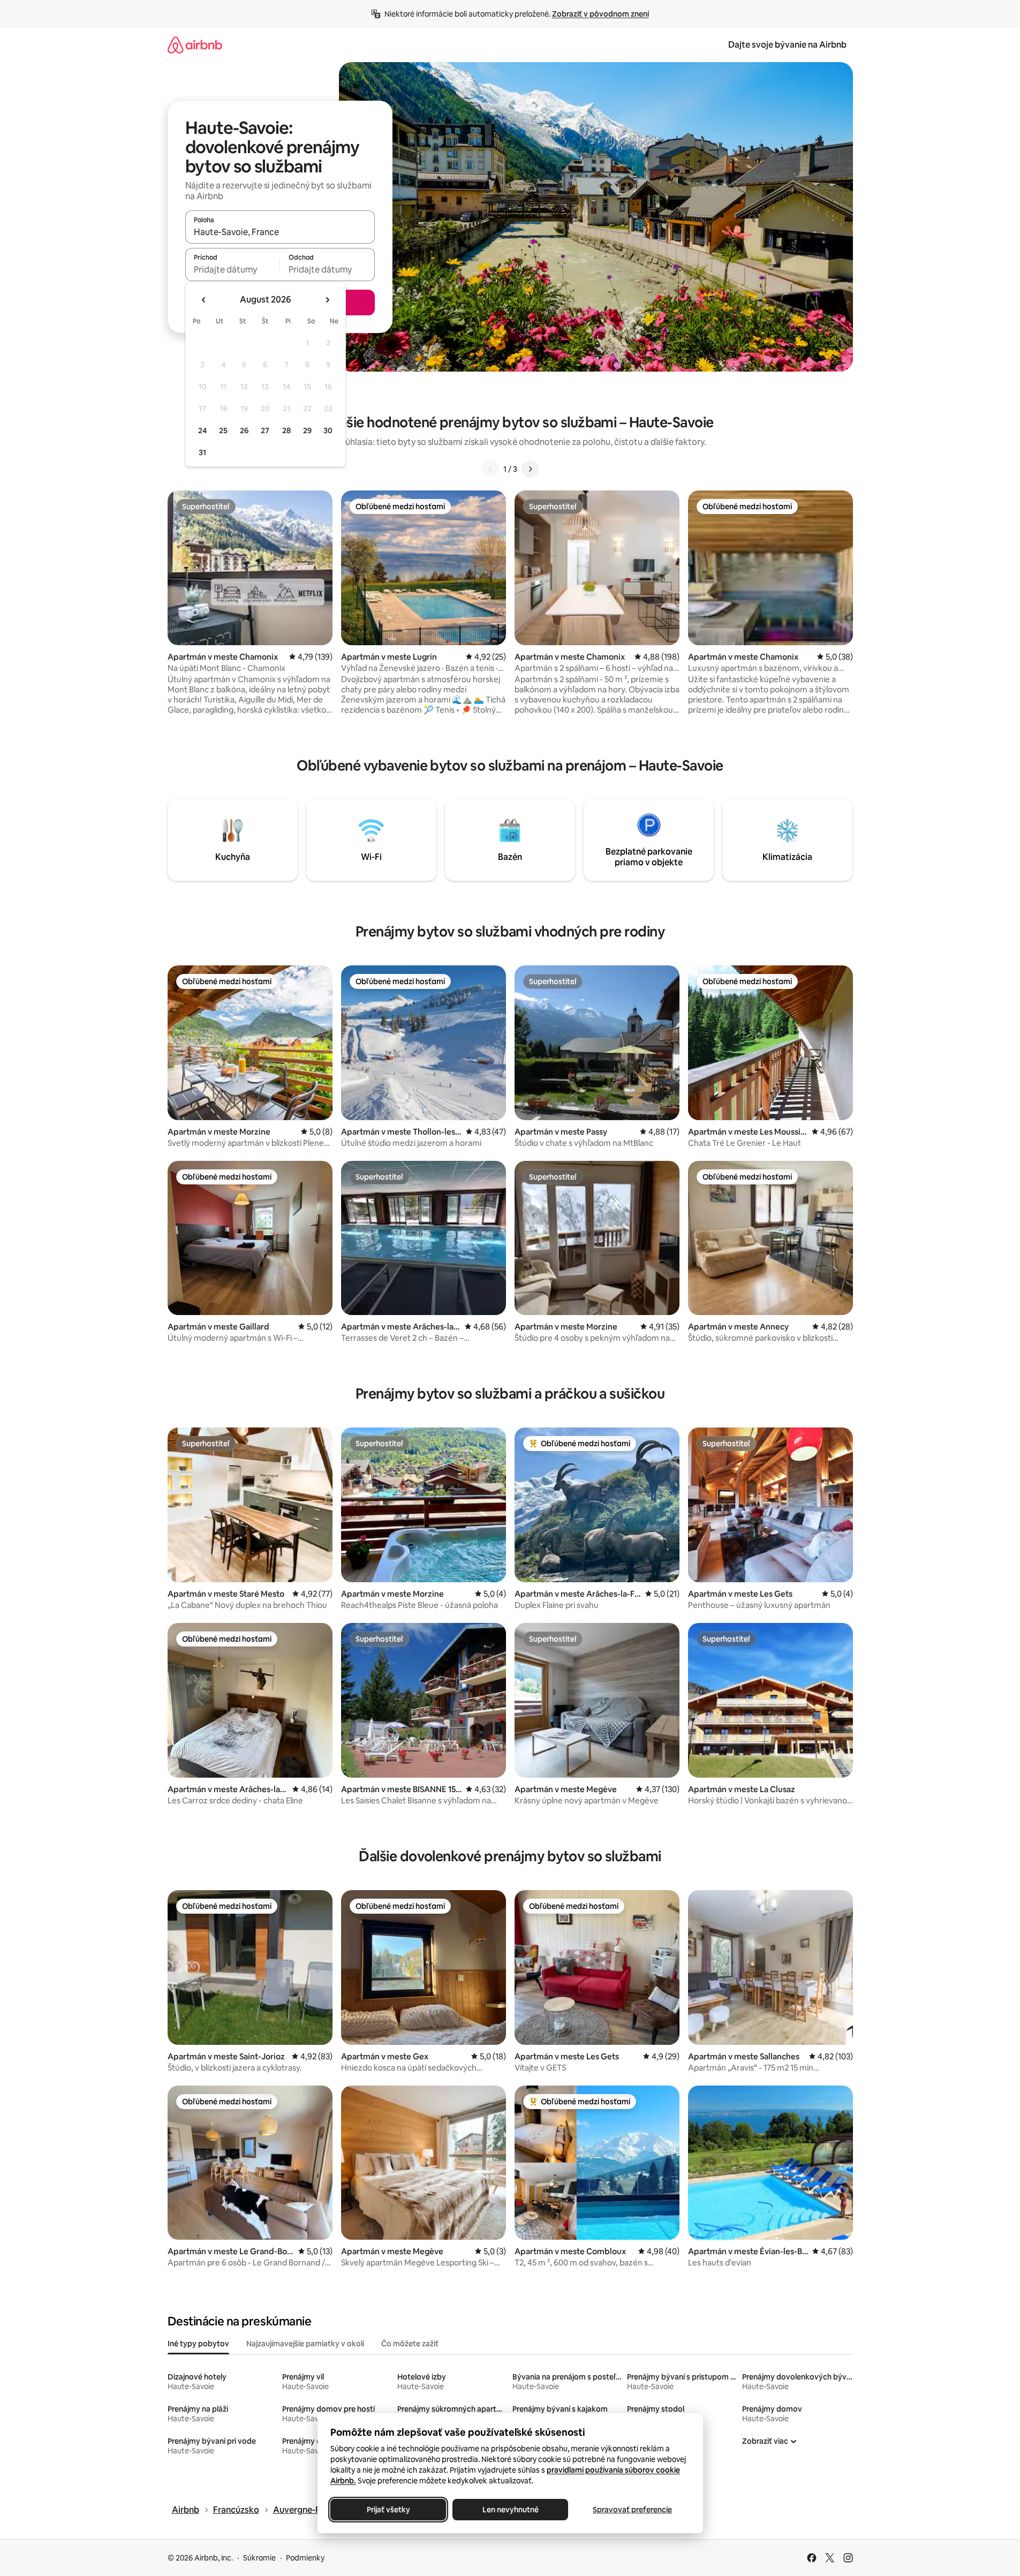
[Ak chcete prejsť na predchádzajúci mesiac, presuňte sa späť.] (204, 300)
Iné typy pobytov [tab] (198, 2344)
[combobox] (280, 232)
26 (244, 430)
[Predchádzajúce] (490, 469)
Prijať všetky (388, 2510)
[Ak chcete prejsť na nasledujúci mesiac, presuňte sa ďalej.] (327, 300)
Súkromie (259, 2558)
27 (265, 430)
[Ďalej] (530, 469)
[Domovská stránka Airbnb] (195, 45)
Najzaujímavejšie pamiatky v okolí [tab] (305, 2344)
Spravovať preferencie (632, 2510)
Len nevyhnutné (510, 2510)
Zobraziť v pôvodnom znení (600, 14)
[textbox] (233, 269)
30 (328, 430)
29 (307, 430)
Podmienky (305, 2558)
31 (202, 452)
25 (223, 430)
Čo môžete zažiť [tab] (410, 2344)
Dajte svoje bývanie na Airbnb (787, 45)
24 (202, 430)
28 (286, 430)
